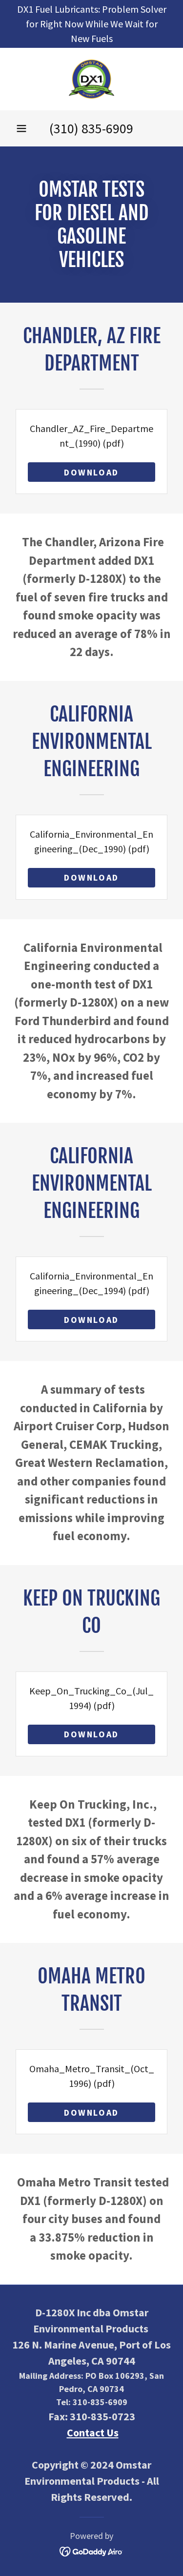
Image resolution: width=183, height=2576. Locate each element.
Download (91, 472)
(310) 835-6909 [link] (91, 128)
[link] (91, 79)
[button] (21, 128)
